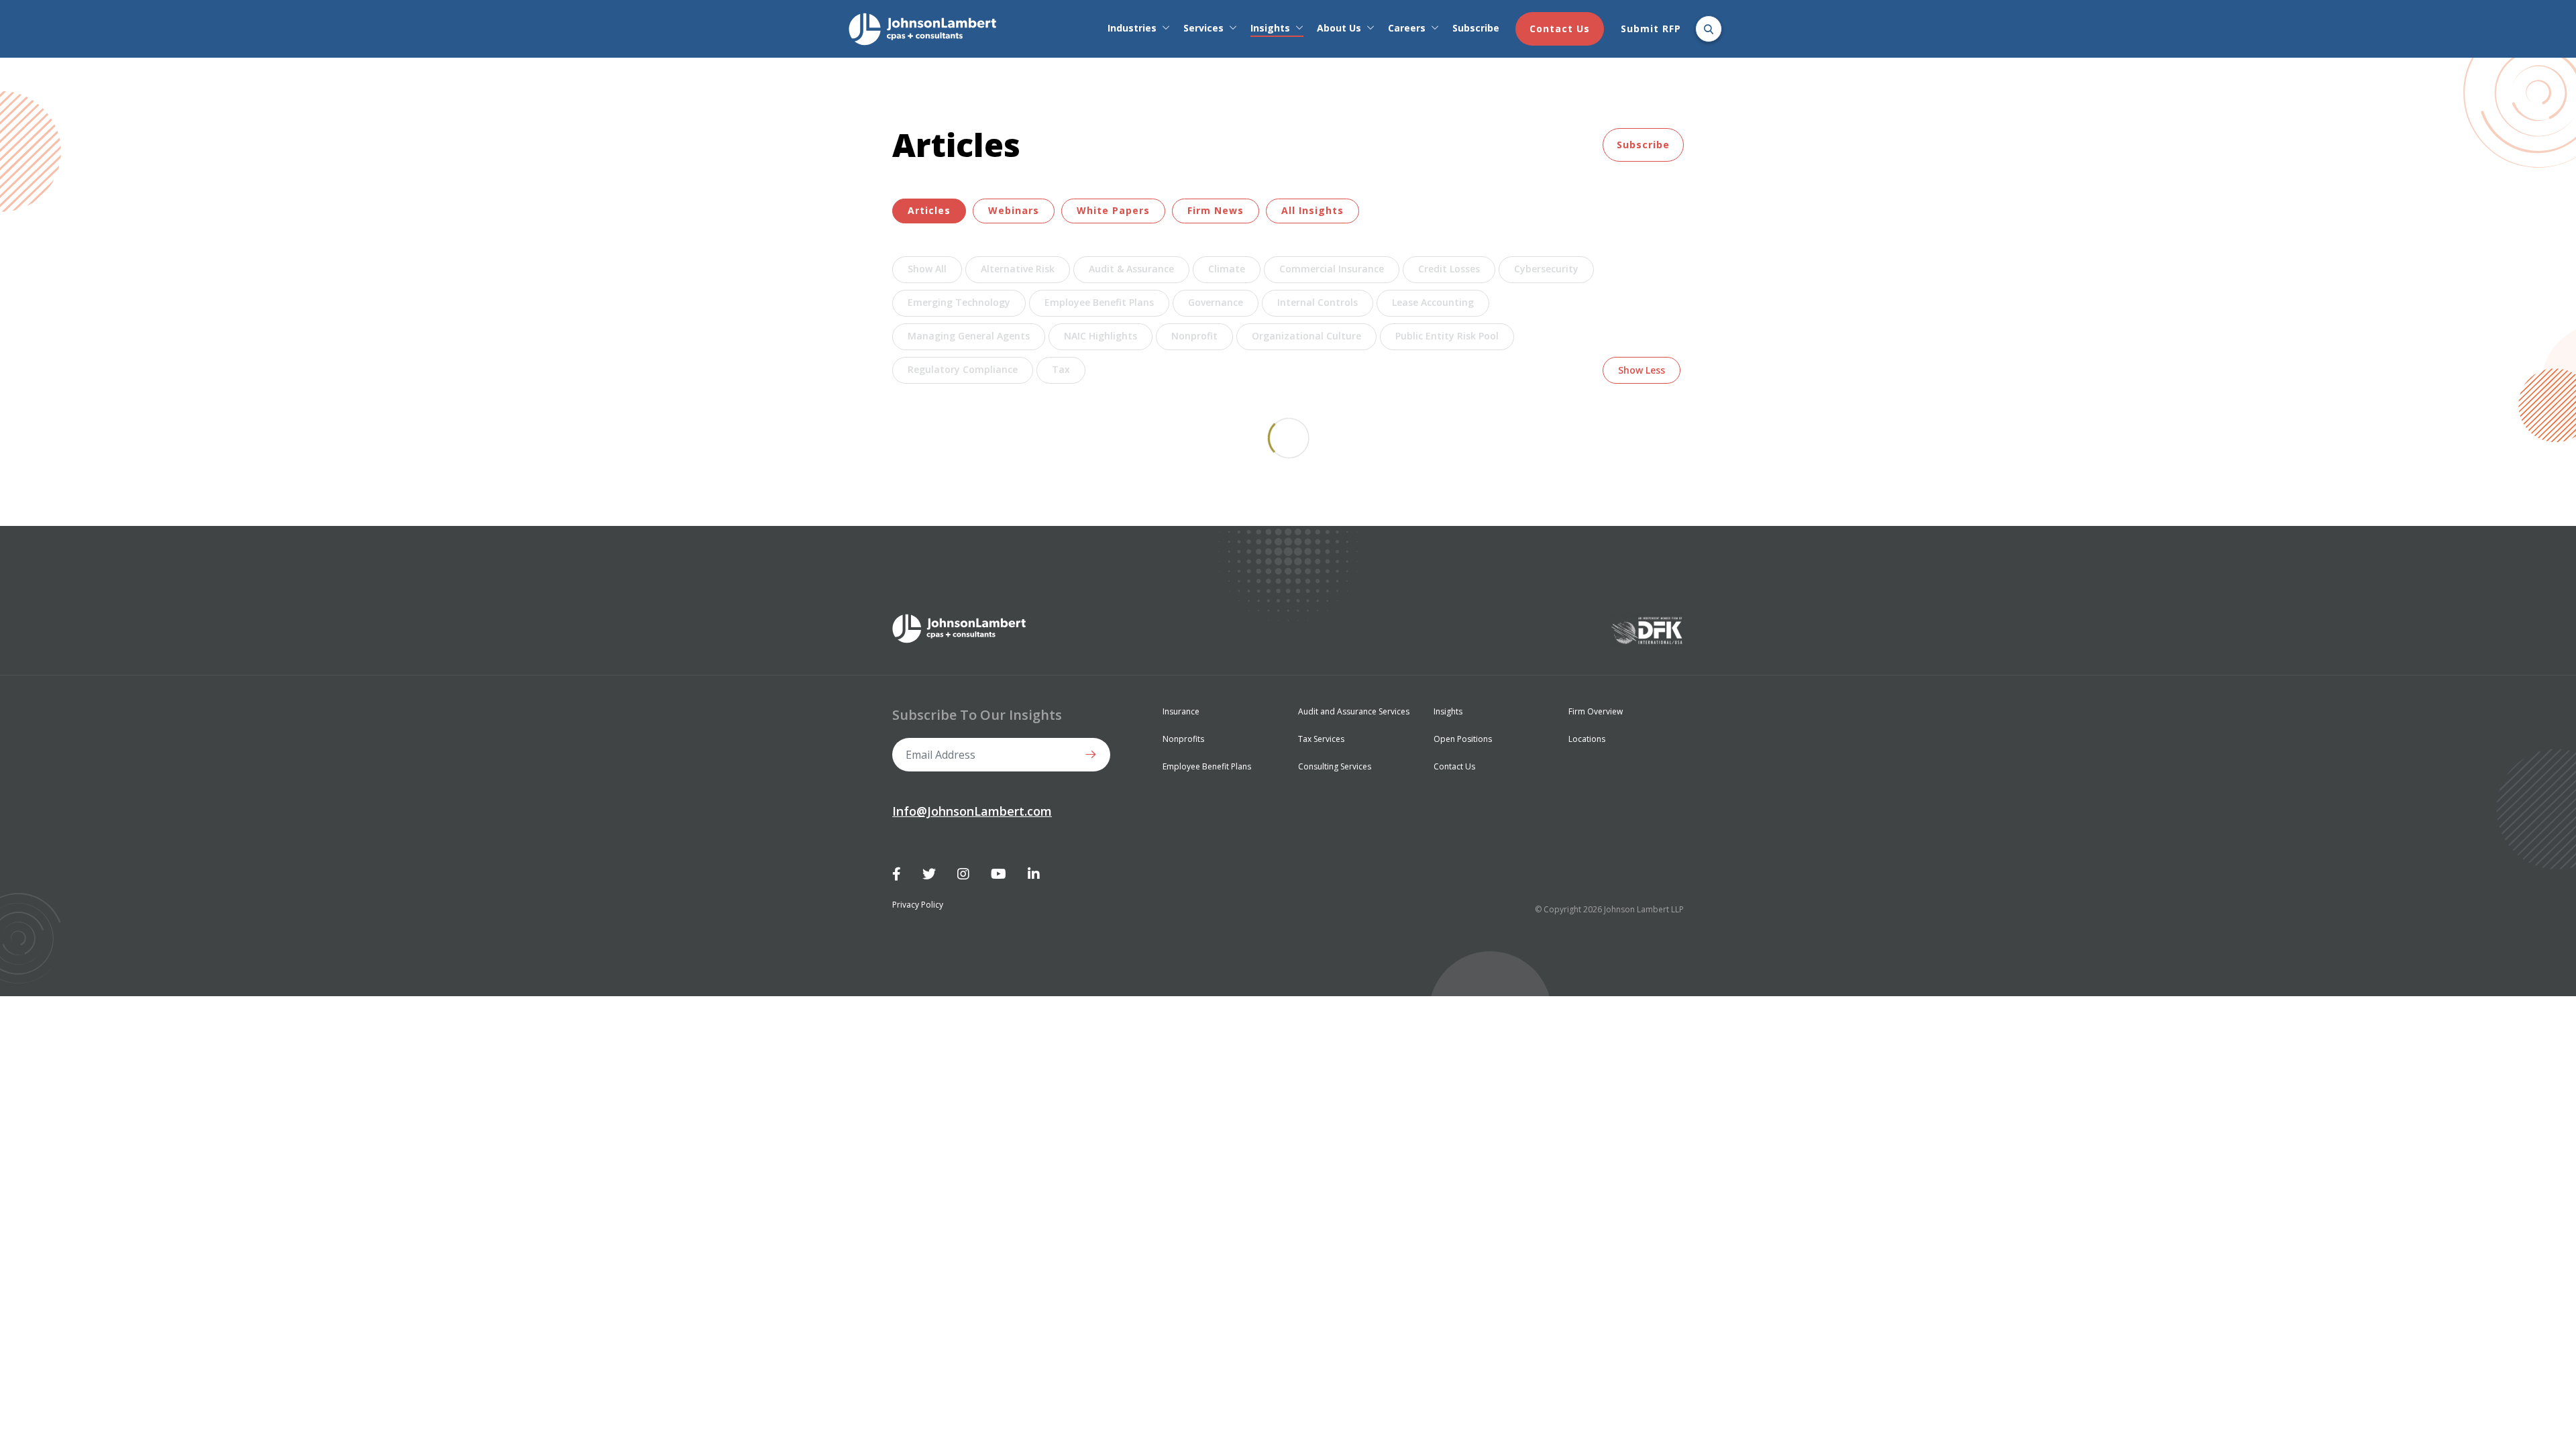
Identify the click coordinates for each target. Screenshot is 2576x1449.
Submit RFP (1651, 29)
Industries (1132, 28)
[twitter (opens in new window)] (929, 874)
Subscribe (1476, 28)
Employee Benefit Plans (1207, 766)
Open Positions (1463, 739)
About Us (1339, 28)
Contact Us (1560, 29)
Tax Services (1321, 739)
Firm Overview (1596, 711)
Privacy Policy (918, 905)
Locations (1587, 739)
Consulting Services (1335, 766)
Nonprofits (1183, 739)
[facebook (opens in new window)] (897, 874)
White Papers (1113, 210)
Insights (1270, 28)
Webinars (1014, 210)
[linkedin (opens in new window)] (1034, 874)
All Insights (1312, 210)
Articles (929, 210)
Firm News (1216, 210)
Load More (1288, 438)
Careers (1407, 28)
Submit (1093, 755)
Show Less (1642, 370)
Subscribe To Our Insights (977, 715)
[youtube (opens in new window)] (999, 874)
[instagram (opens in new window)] (963, 874)
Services (1203, 28)
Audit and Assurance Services (1354, 711)
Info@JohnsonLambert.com (972, 811)
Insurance (1181, 711)
